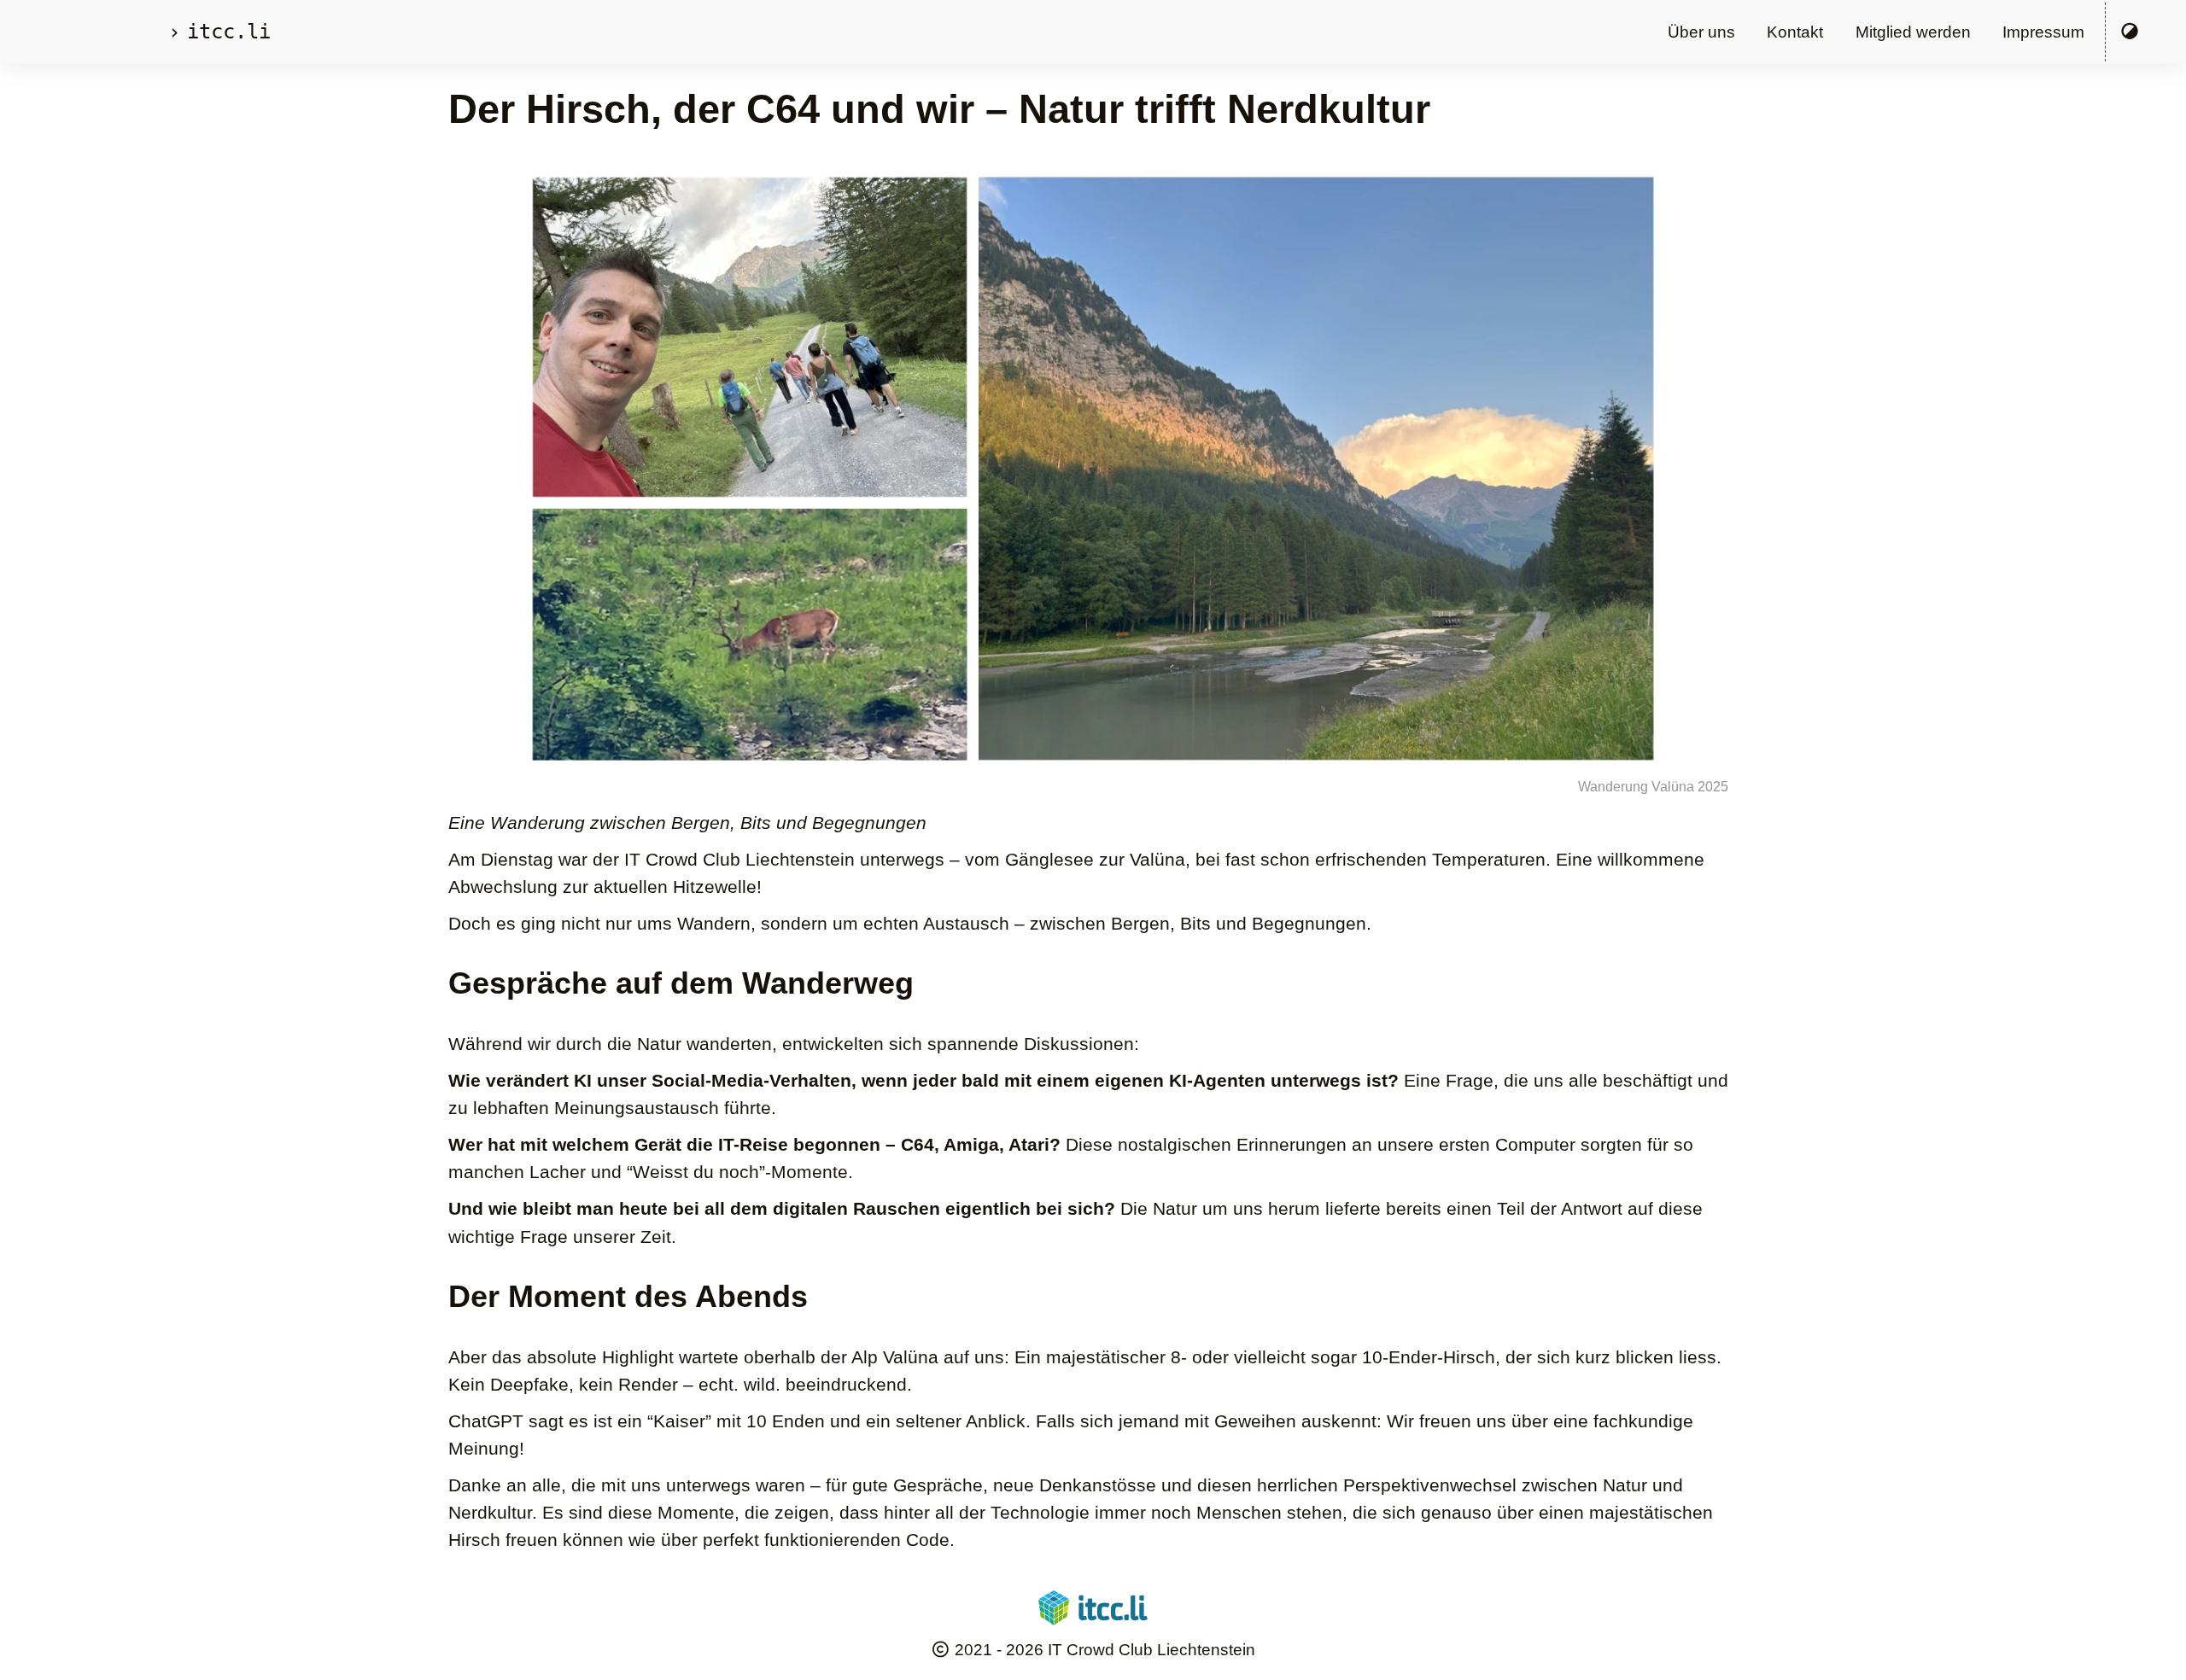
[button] (2130, 32)
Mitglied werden (1913, 32)
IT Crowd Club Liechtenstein (1151, 1650)
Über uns (1701, 32)
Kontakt (1795, 32)
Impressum (2043, 32)
